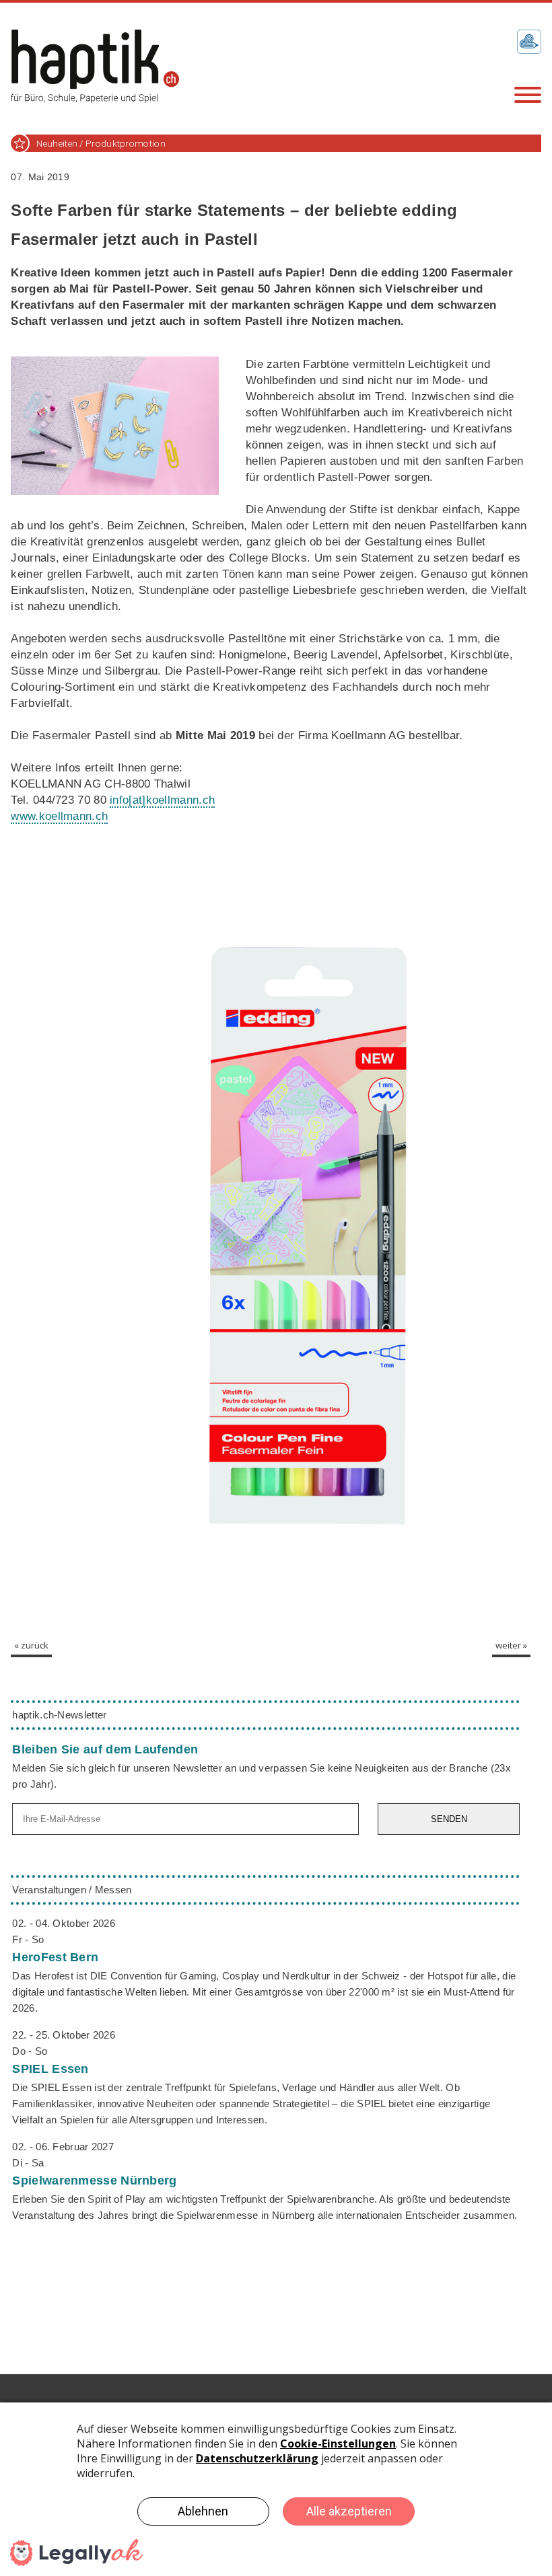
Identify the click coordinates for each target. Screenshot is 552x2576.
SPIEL (50, 2069)
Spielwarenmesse (94, 2181)
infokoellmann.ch (162, 800)
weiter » (511, 1645)
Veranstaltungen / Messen (72, 1890)
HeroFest (55, 1957)
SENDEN (449, 1819)
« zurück (31, 1645)
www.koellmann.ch (59, 816)
